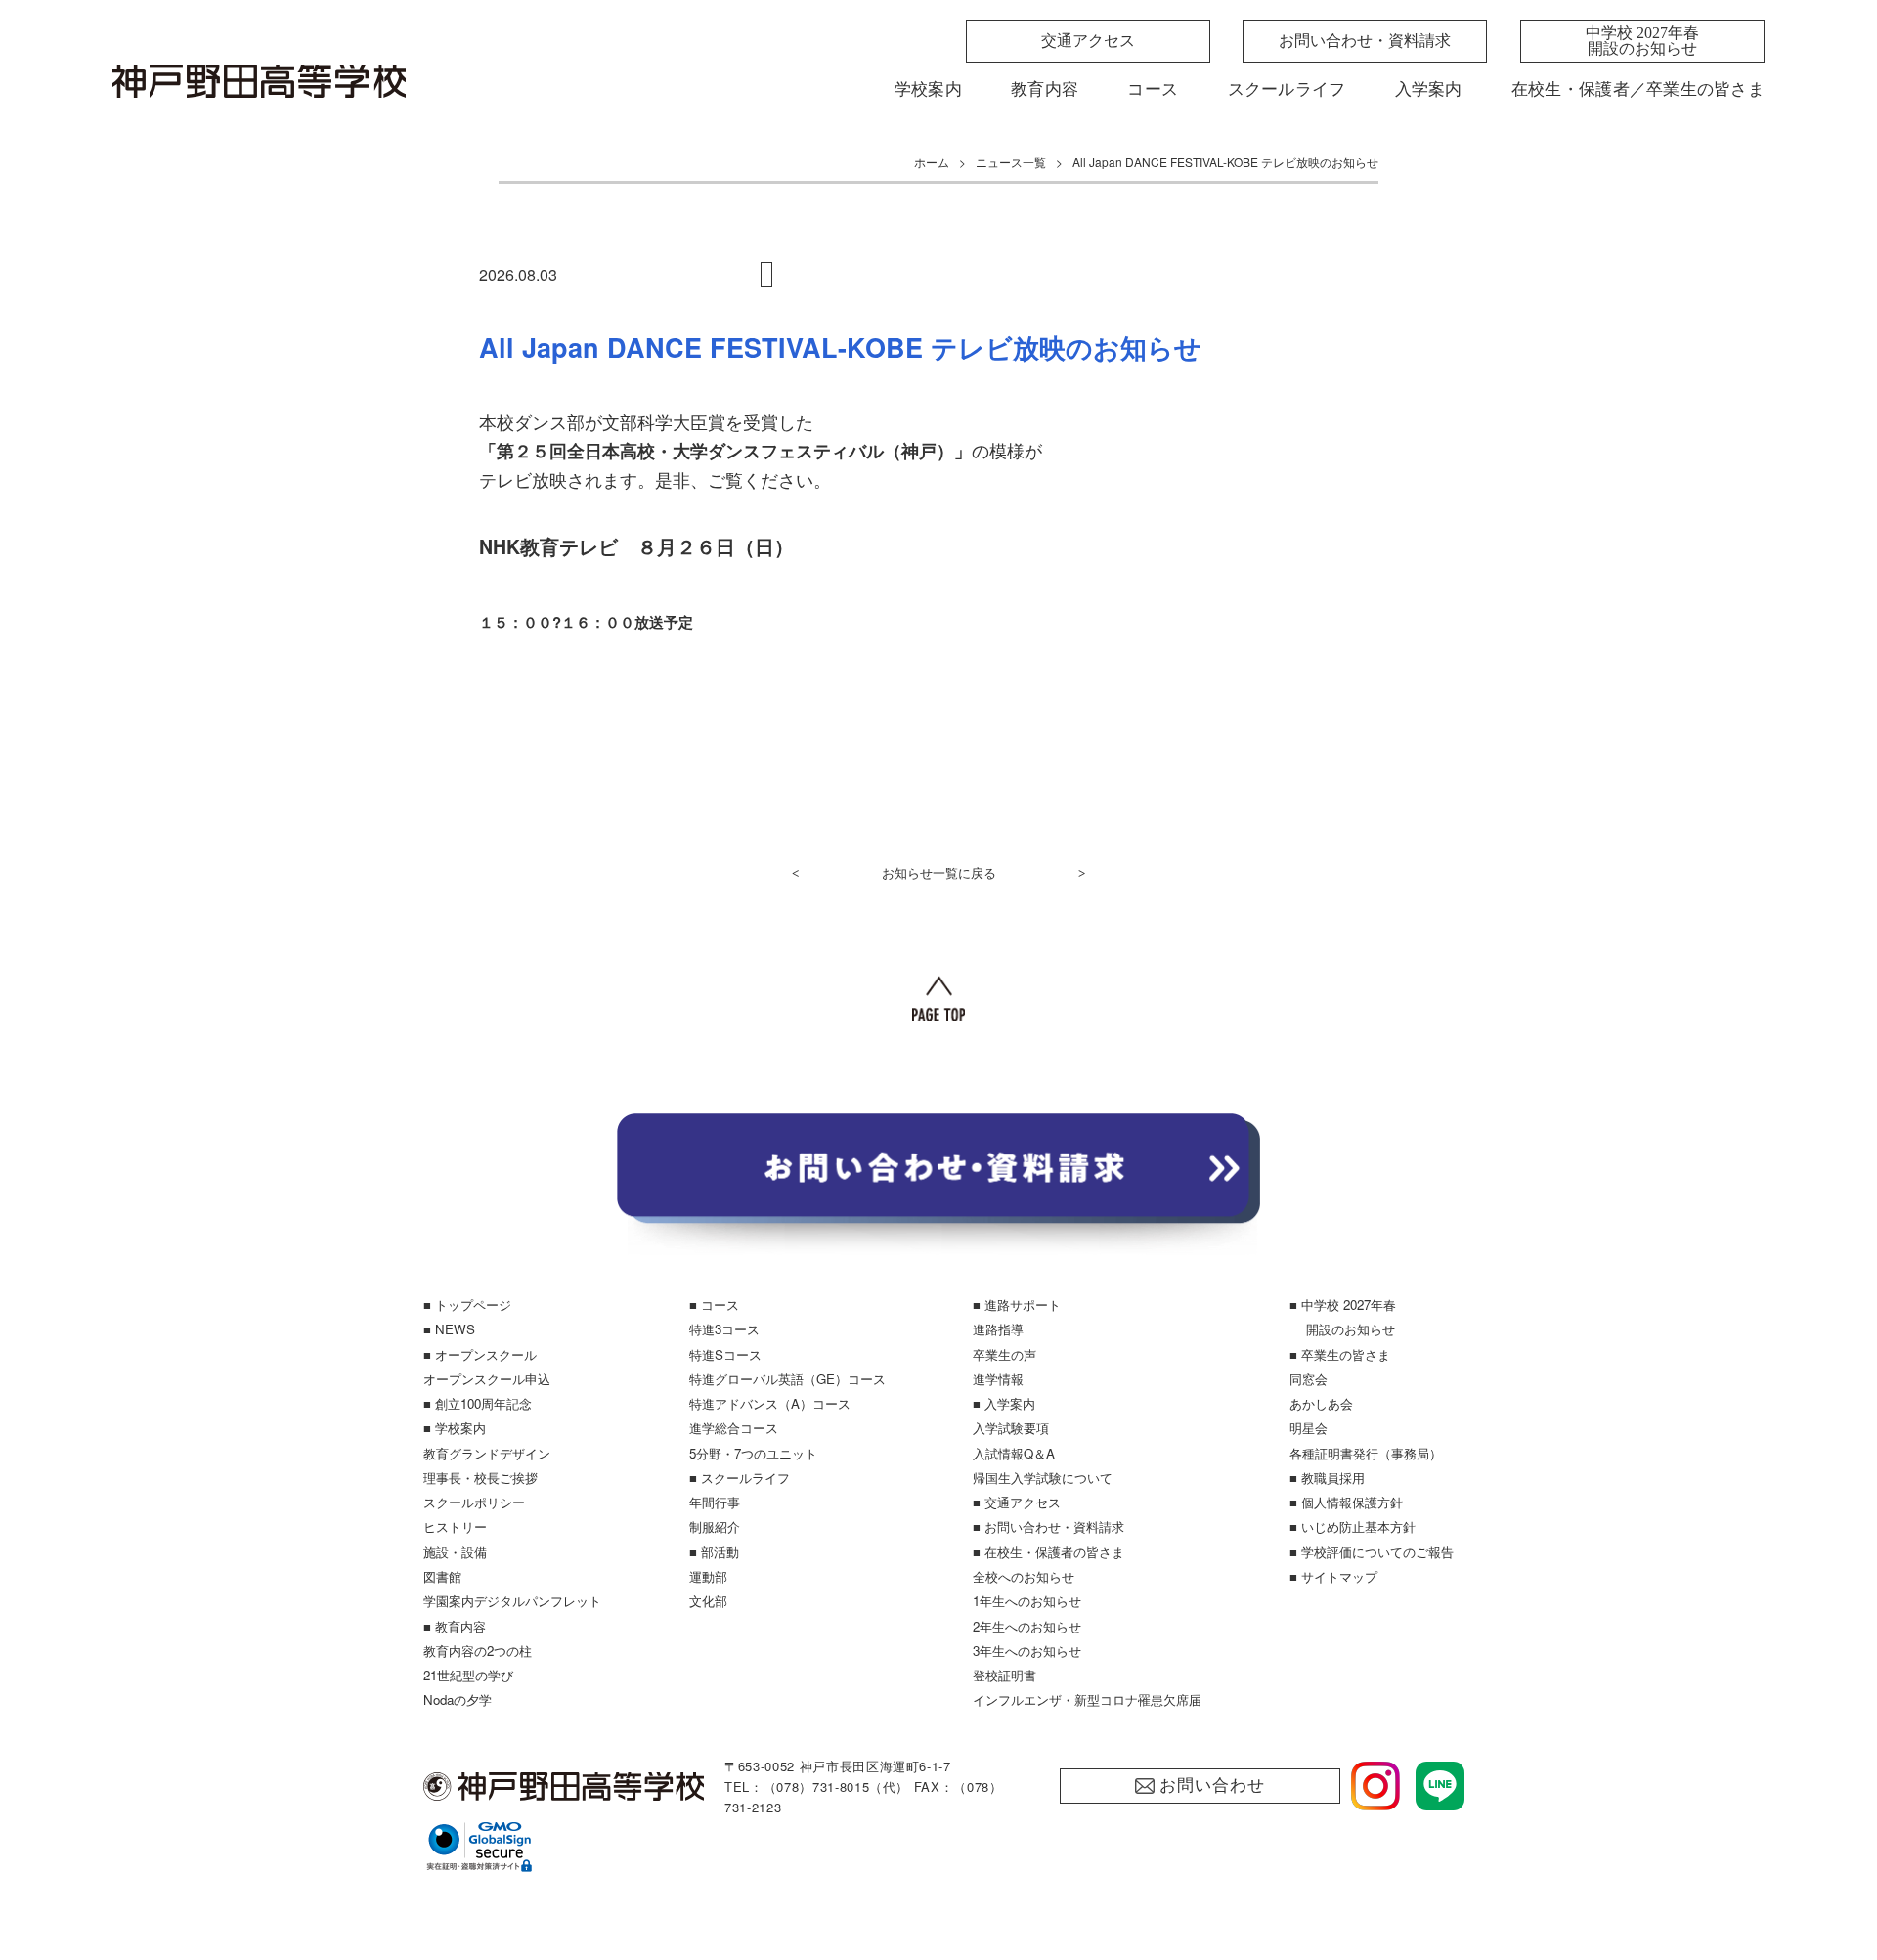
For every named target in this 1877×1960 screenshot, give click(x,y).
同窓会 (1309, 1379)
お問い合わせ (1212, 1786)
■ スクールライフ (740, 1478)
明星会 (1309, 1428)
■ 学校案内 (455, 1428)
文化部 (708, 1601)
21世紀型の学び (468, 1675)
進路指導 (998, 1329)
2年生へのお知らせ (1027, 1626)
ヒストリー (455, 1526)
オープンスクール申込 (487, 1379)
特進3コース (724, 1329)
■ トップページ (467, 1305)
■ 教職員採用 (1327, 1478)
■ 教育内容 (455, 1626)
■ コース (714, 1305)
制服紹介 (715, 1526)
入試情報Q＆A (1014, 1453)
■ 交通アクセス (1017, 1502)
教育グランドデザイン (487, 1453)
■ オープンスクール (480, 1354)
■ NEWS (449, 1329)
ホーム (932, 162)
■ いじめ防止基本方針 (1353, 1526)
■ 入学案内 (1004, 1403)
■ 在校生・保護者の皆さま (1048, 1552)
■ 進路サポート (1017, 1305)
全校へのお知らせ (1024, 1576)
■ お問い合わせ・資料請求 (1048, 1526)
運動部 (708, 1576)
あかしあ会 (1321, 1403)
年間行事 (715, 1502)
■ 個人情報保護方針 (1346, 1502)
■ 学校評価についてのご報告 (1372, 1552)
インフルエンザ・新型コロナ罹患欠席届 (1087, 1699)
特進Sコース (725, 1354)
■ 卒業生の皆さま (1340, 1354)
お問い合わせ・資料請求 (1365, 41)
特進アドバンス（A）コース (770, 1403)
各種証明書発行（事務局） (1366, 1453)
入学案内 (1429, 89)
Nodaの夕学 (458, 1699)
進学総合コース (734, 1428)
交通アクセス (1088, 41)
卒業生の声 (1004, 1354)
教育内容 (1045, 89)
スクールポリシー (474, 1502)
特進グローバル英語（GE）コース (787, 1379)
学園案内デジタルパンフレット (512, 1601)
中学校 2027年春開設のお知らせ (1642, 41)
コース (1153, 89)
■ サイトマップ (1333, 1576)
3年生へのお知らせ (1027, 1651)
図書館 (442, 1576)
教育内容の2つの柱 (478, 1651)
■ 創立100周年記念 (478, 1403)
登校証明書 (1004, 1675)
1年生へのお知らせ (1027, 1601)
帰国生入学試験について (1043, 1478)
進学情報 (998, 1379)
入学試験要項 (1011, 1428)
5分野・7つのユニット (753, 1453)
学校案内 (928, 89)
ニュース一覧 (1011, 162)
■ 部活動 (714, 1552)
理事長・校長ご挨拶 (480, 1478)
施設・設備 (455, 1552)
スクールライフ (1287, 89)
